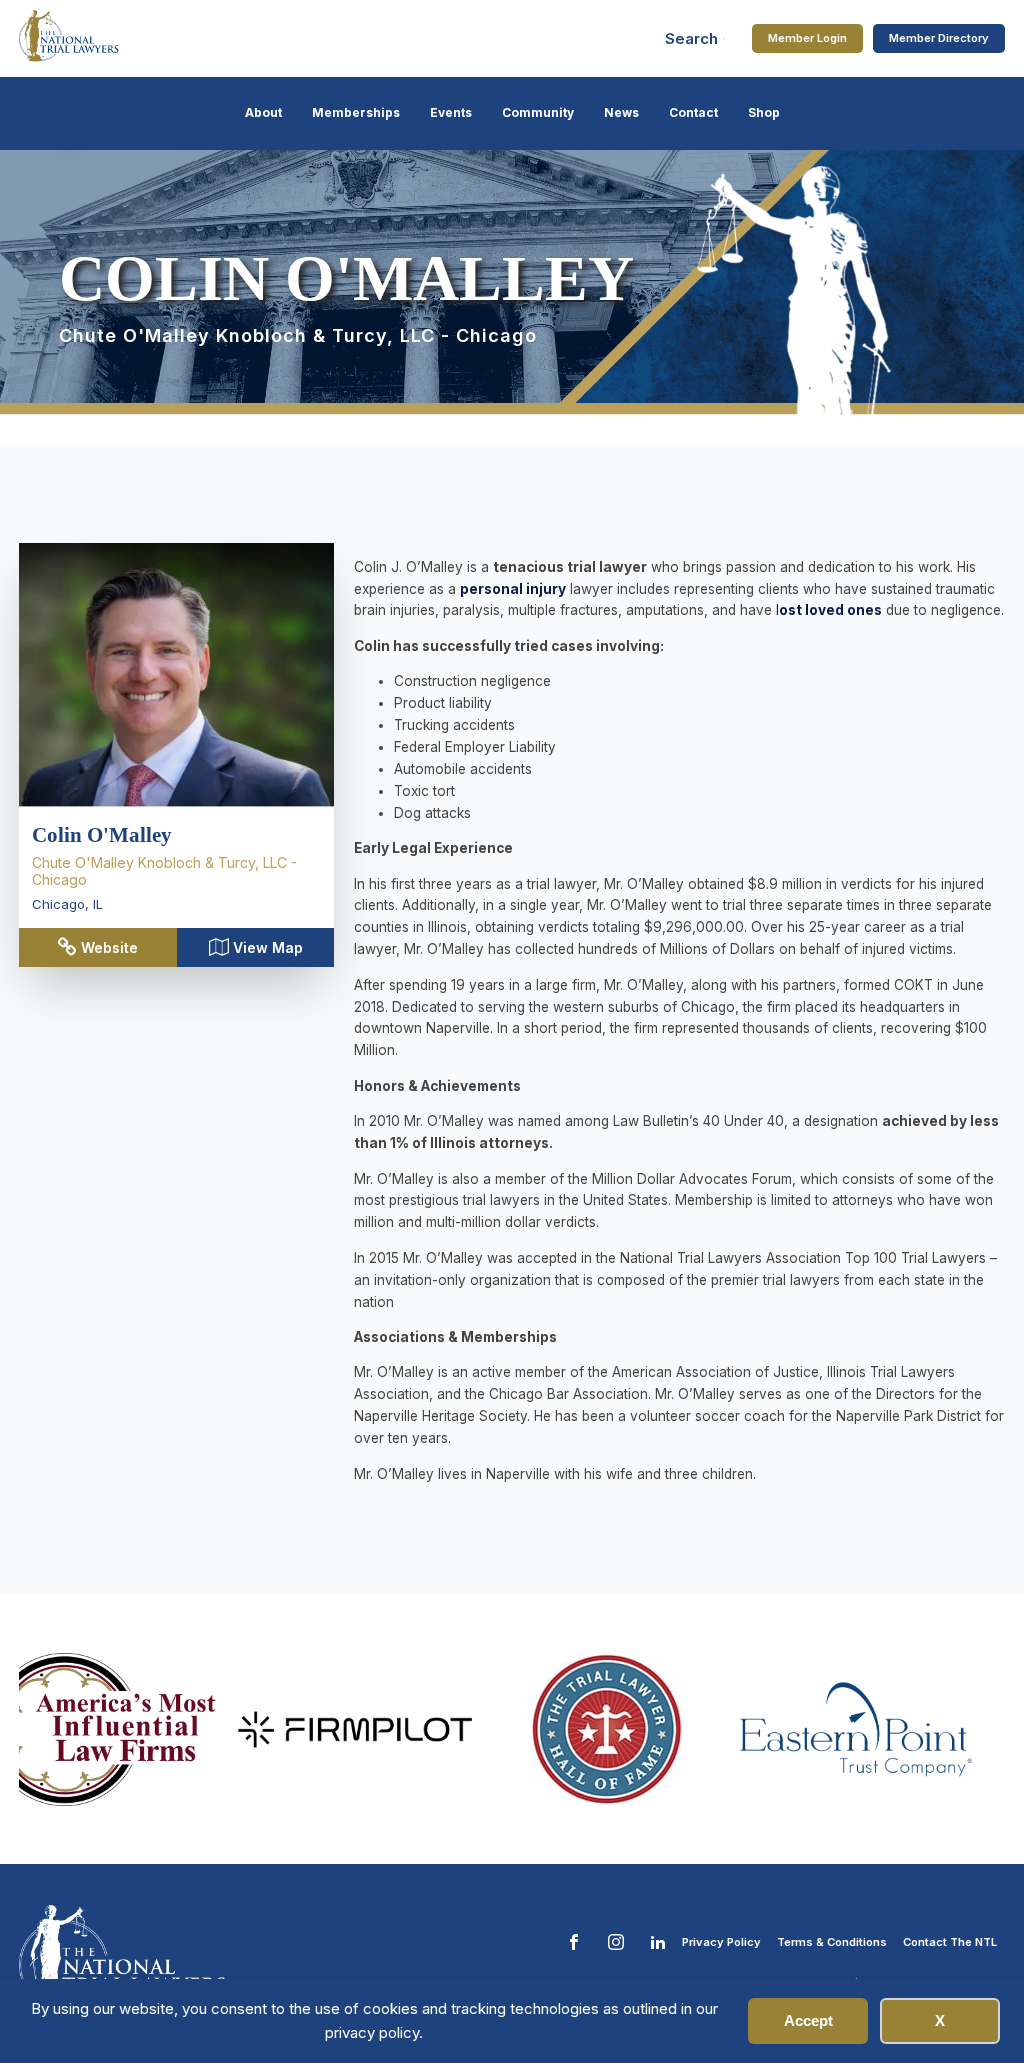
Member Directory (939, 38)
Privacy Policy (721, 1942)
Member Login (807, 38)
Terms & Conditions (832, 1942)
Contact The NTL (950, 1942)
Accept (808, 2020)
